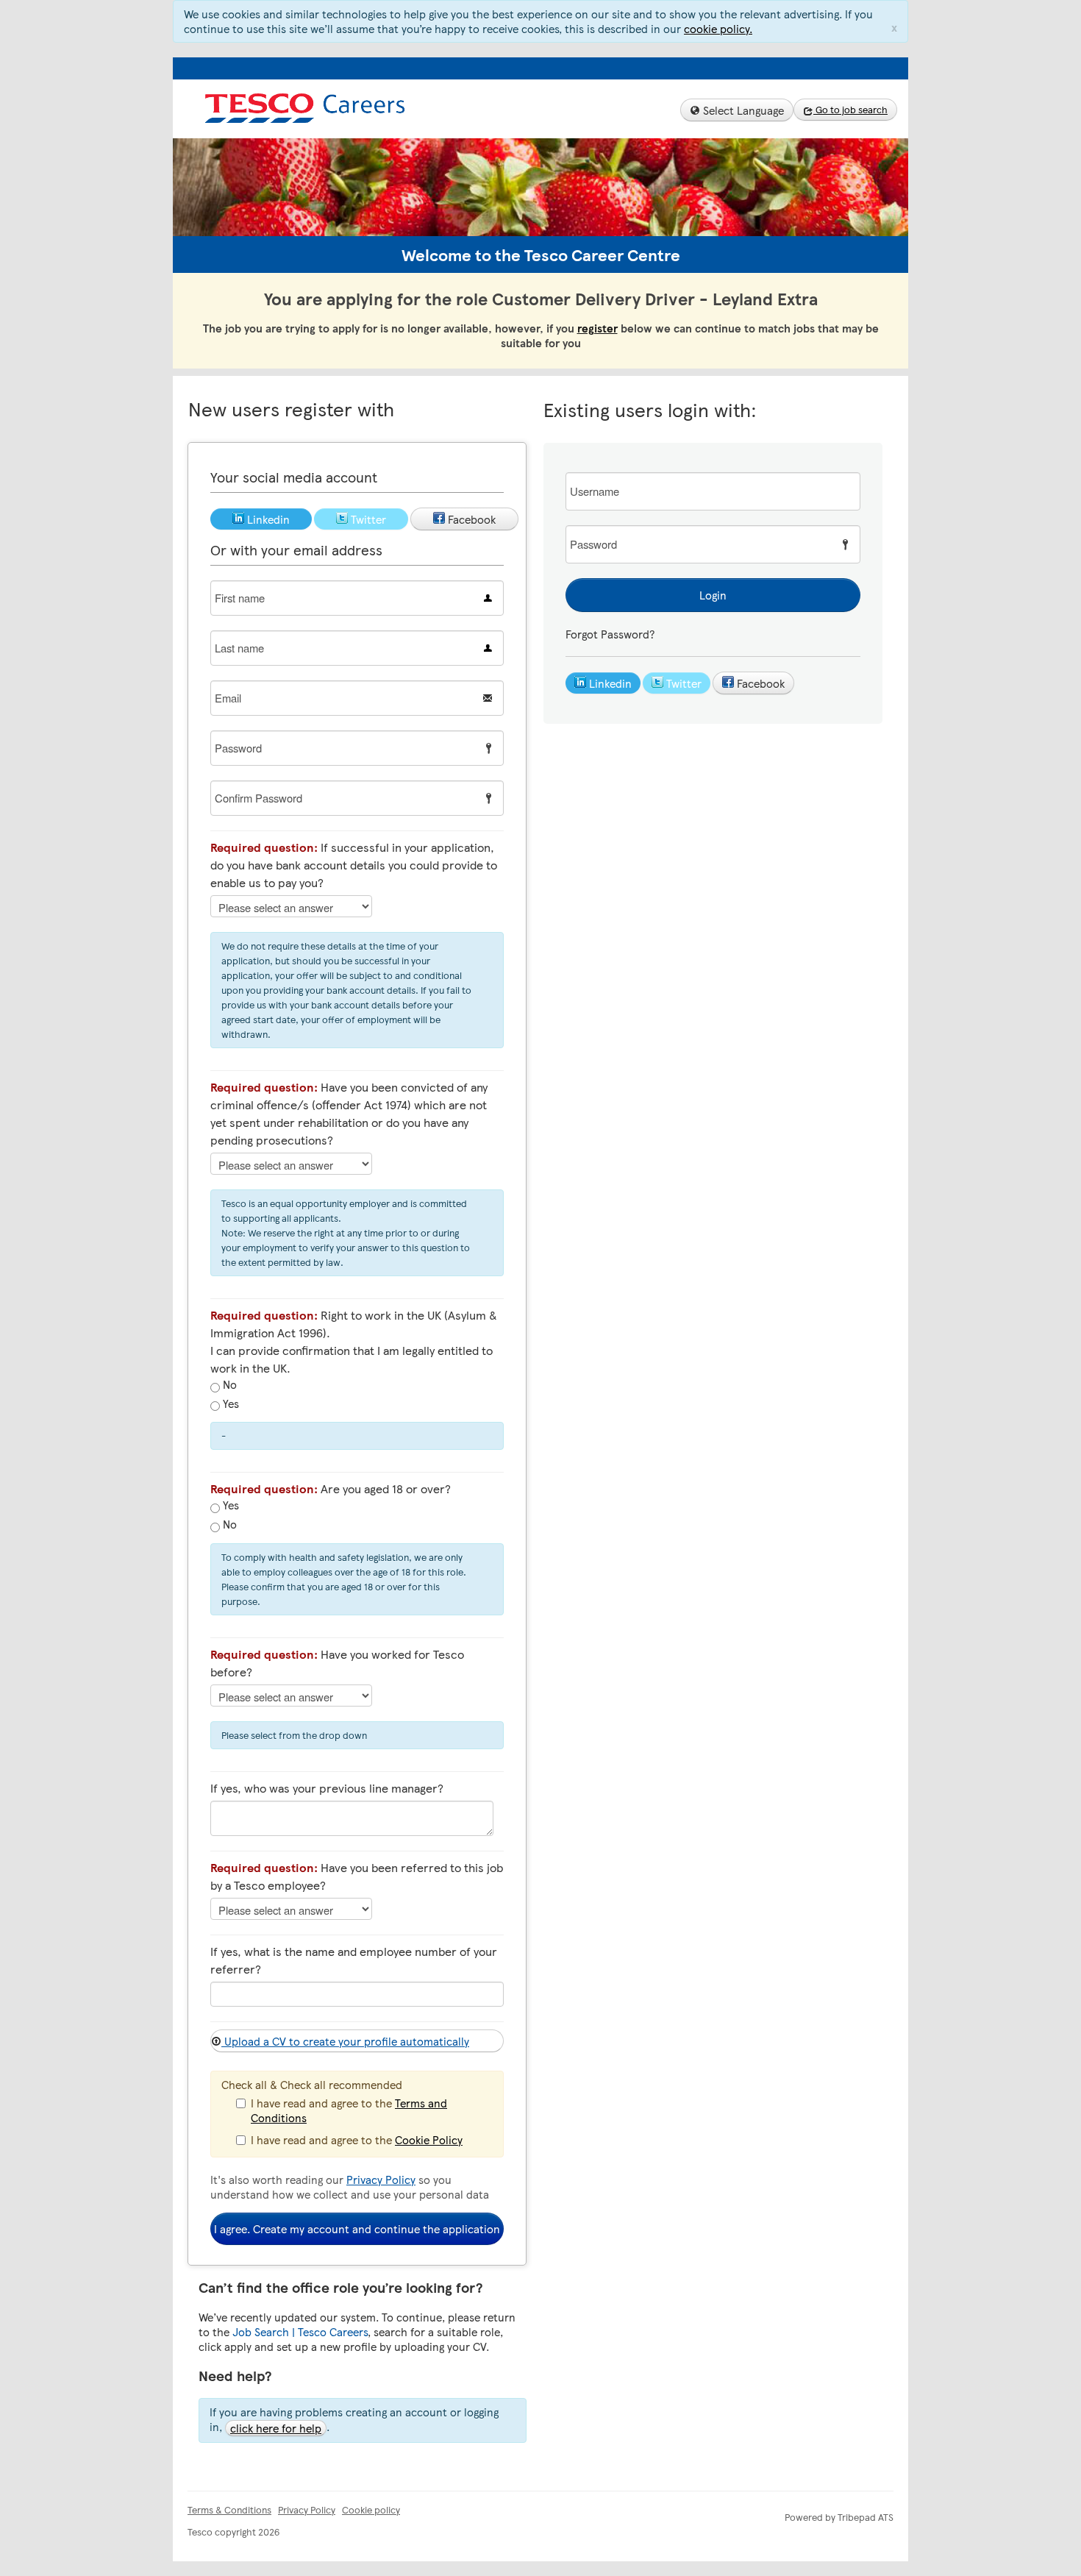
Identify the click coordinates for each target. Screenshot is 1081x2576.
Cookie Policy (429, 2140)
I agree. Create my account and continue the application (357, 2229)
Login (713, 595)
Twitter (682, 683)
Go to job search (850, 110)
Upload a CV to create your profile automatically (345, 2041)
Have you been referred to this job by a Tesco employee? (357, 1876)
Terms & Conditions (229, 2510)
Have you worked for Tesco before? (337, 1663)
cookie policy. (718, 29)
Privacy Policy (381, 2180)
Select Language (742, 110)
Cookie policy (371, 2510)
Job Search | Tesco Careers (300, 2332)
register (597, 328)
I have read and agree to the (349, 2110)
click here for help (276, 2428)
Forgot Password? (610, 634)
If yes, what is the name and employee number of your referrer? (354, 1960)
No (228, 1385)
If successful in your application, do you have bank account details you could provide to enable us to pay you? (354, 865)
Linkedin (609, 683)
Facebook (759, 683)
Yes (229, 1404)
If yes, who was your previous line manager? (327, 1788)
